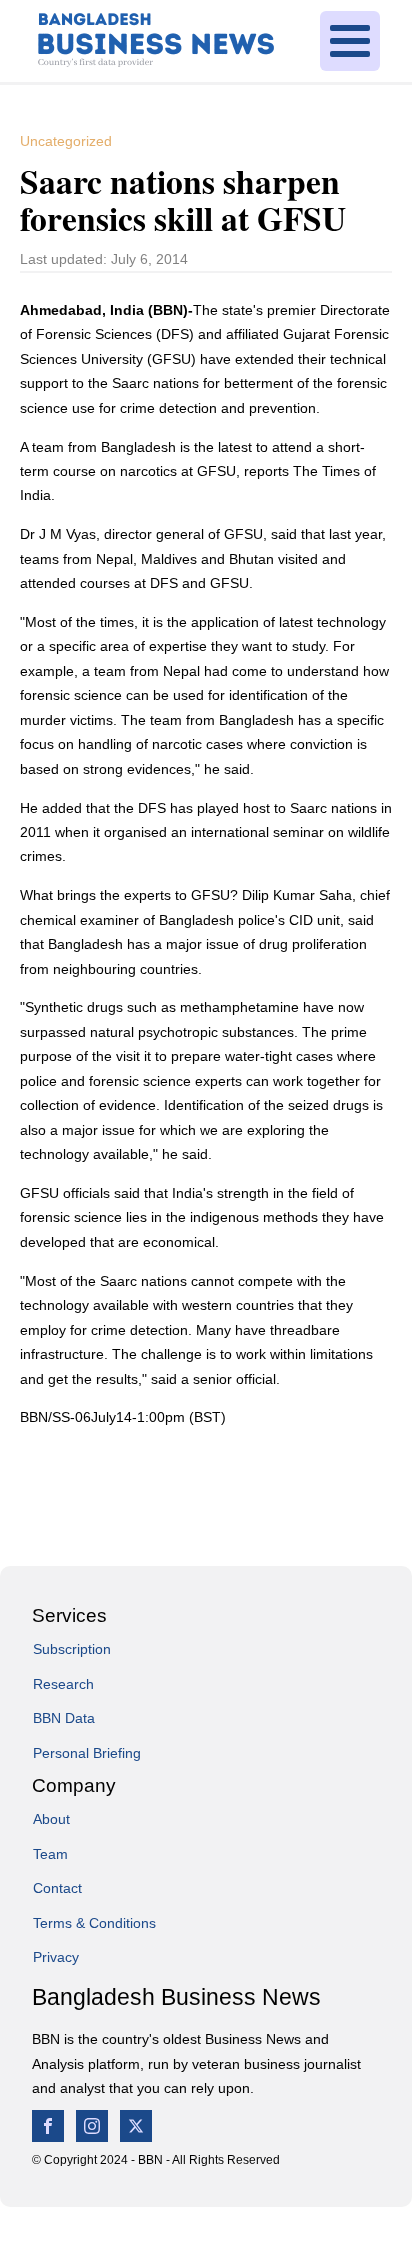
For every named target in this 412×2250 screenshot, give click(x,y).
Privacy (56, 1957)
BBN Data (64, 1718)
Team (50, 1854)
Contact (57, 1888)
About (51, 1819)
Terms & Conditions (94, 1923)
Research (63, 1684)
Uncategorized (66, 141)
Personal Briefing (87, 1753)
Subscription (72, 1649)
